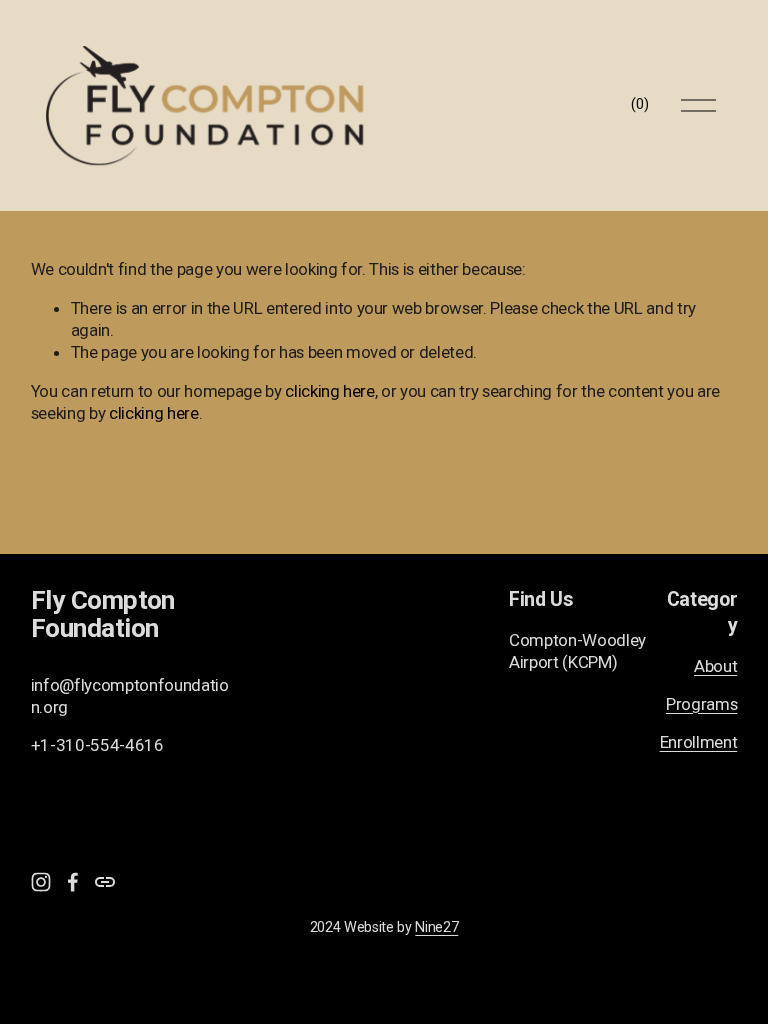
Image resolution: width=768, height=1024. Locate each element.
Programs (701, 704)
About (715, 666)
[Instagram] (41, 882)
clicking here (330, 391)
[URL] (105, 882)
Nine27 (436, 927)
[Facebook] (73, 882)
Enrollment (699, 742)
